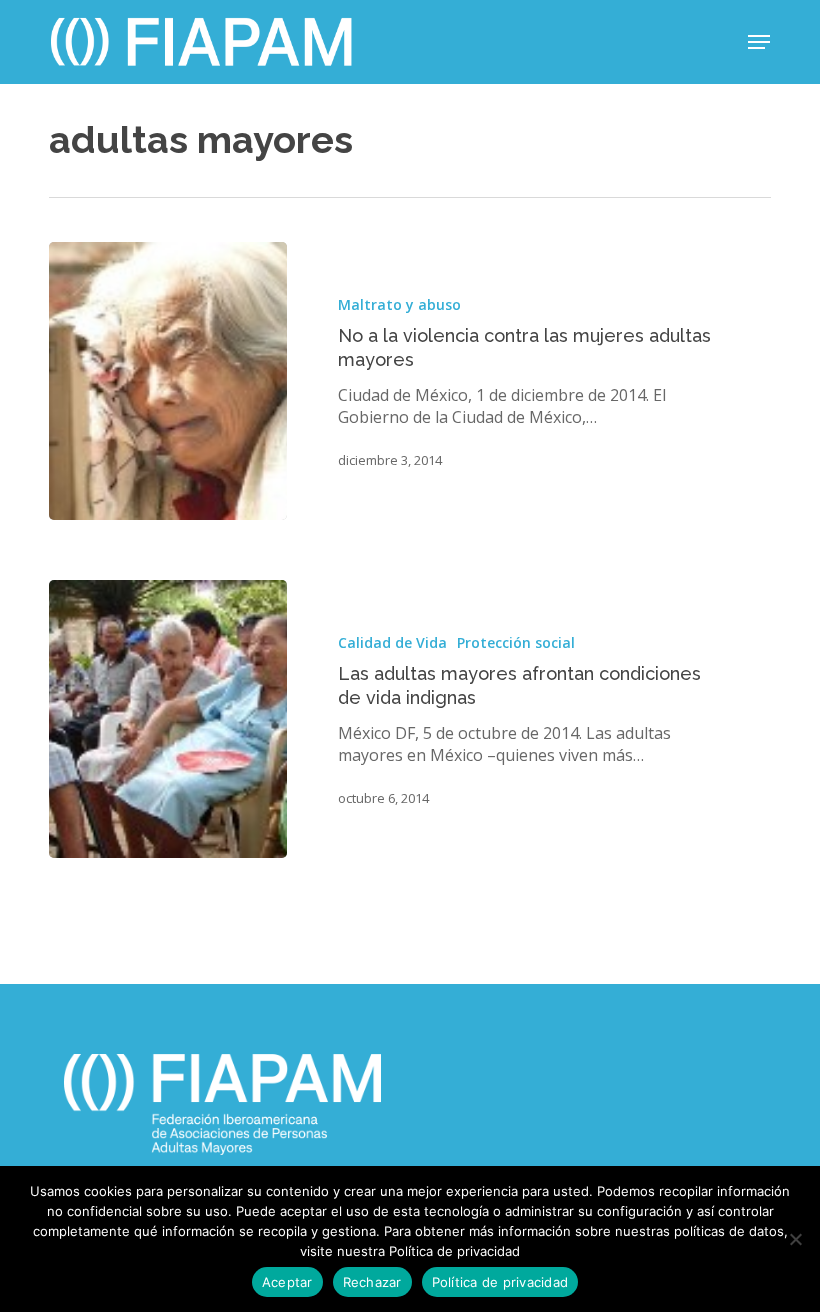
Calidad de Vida (392, 642)
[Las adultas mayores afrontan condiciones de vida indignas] (168, 719)
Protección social (516, 642)
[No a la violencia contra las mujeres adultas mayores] (168, 381)
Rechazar (372, 1282)
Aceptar (287, 1282)
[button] (759, 42)
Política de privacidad (500, 1282)
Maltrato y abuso (399, 304)
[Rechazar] (795, 1239)
